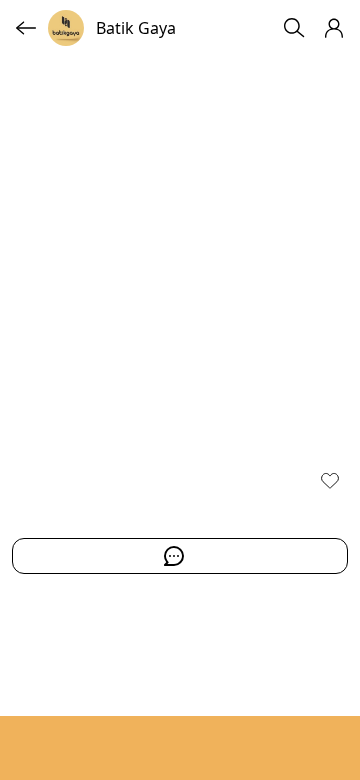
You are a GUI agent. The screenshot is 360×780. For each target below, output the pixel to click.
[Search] (294, 28)
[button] (334, 28)
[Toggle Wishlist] (330, 480)
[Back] (26, 28)
